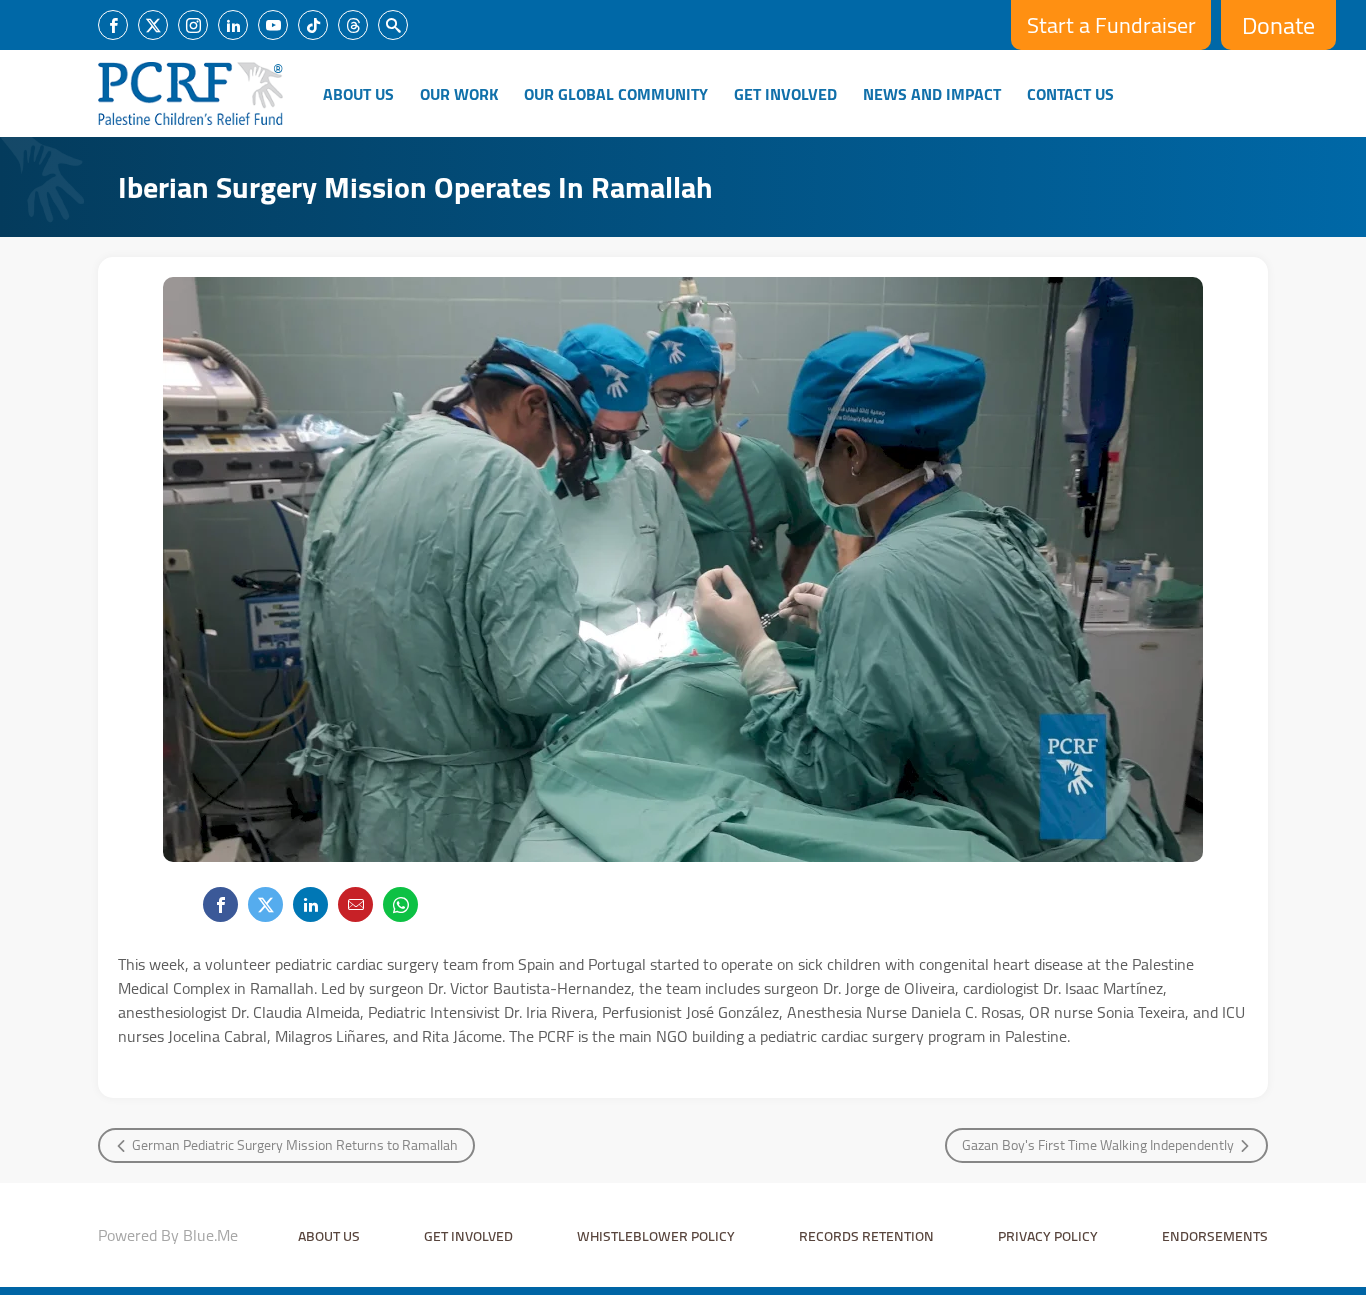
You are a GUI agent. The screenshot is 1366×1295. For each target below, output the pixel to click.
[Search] (393, 25)
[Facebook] (113, 25)
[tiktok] (313, 25)
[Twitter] (153, 25)
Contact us (1070, 94)
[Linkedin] (233, 25)
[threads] (353, 25)
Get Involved (785, 94)
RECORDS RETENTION (866, 1236)
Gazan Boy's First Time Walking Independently (1098, 1145)
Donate (1278, 25)
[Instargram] (193, 25)
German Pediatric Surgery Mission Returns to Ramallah (295, 1145)
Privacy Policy (1048, 1236)
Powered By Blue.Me (168, 1235)
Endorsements (1215, 1236)
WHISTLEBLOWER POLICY (656, 1236)
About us (329, 1236)
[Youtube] (273, 25)
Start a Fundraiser (1111, 25)
